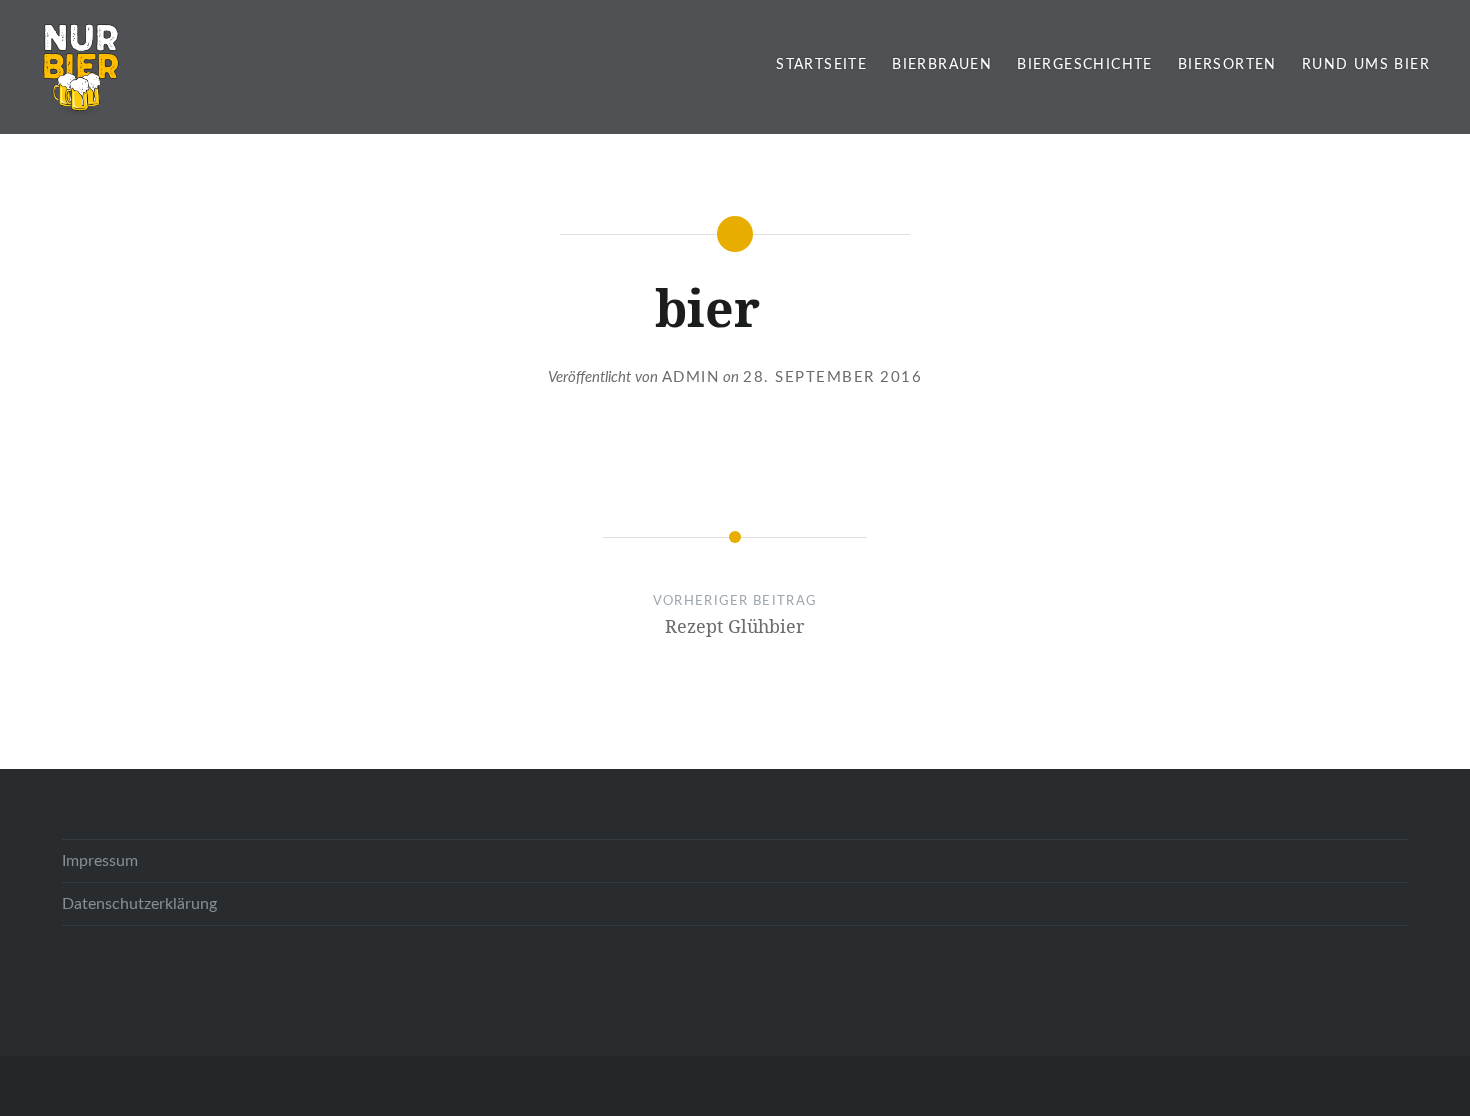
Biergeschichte (1085, 65)
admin (691, 377)
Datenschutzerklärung (139, 904)
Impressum (100, 861)
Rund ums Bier (1366, 65)
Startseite (821, 65)
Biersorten (1227, 65)
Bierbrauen (942, 65)
